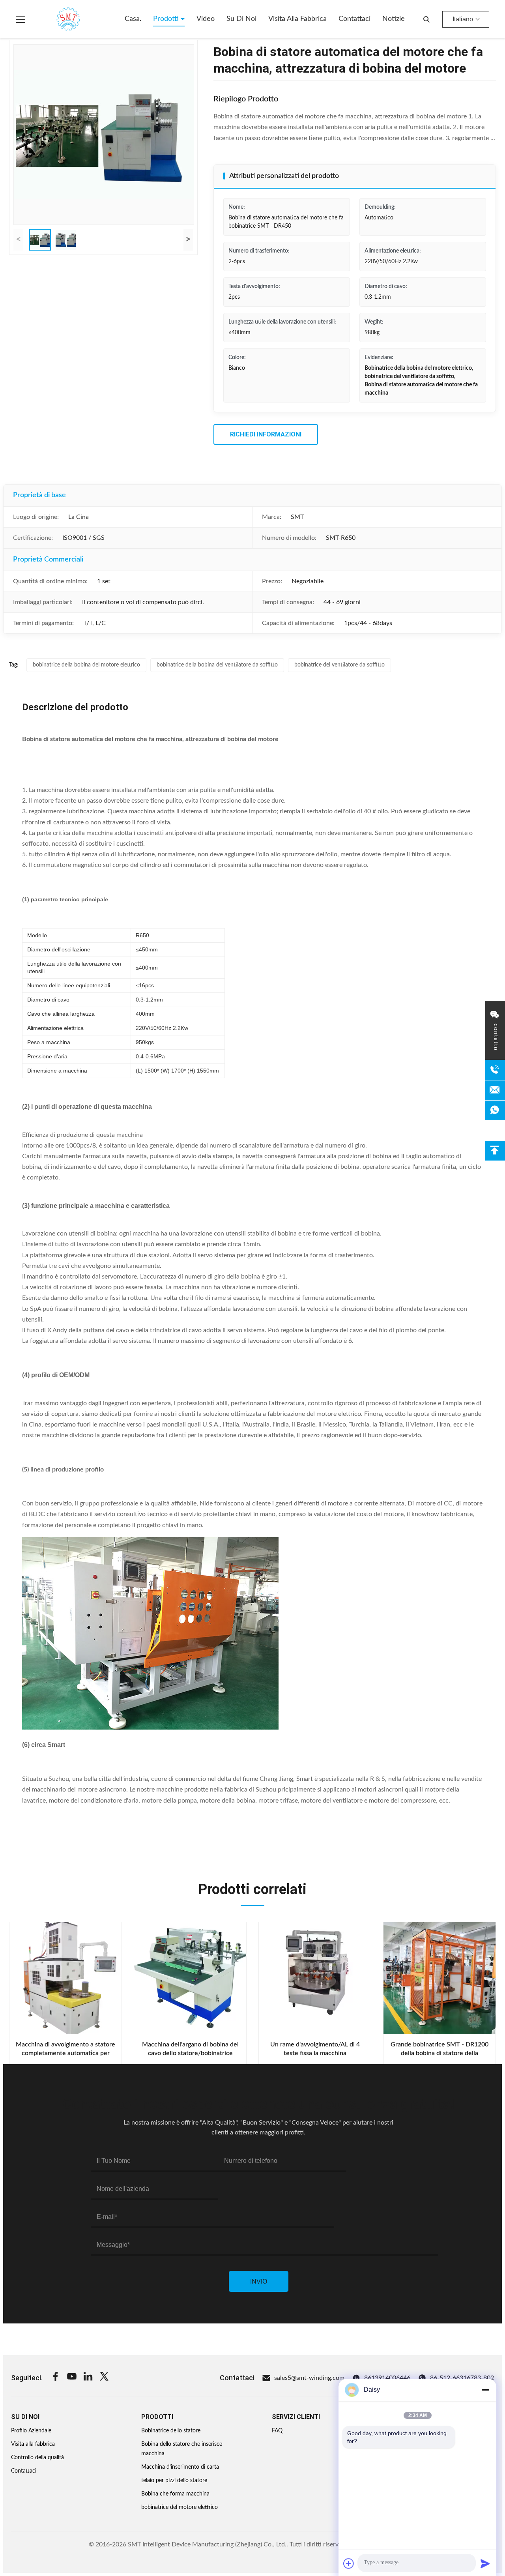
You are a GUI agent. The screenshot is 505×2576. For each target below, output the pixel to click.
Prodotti (167, 19)
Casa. (133, 19)
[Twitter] (104, 2378)
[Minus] (485, 2390)
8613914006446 (387, 2378)
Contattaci (354, 19)
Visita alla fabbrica (297, 19)
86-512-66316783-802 (462, 2378)
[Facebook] (56, 2378)
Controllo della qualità (37, 2458)
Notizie (394, 19)
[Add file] (349, 2563)
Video (206, 19)
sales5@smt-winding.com (309, 2378)
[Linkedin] (88, 2378)
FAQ (277, 2431)
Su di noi (241, 19)
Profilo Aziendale (31, 2431)
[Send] (485, 2563)
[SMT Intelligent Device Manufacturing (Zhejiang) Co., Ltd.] (57, 19)
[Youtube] (72, 2378)
